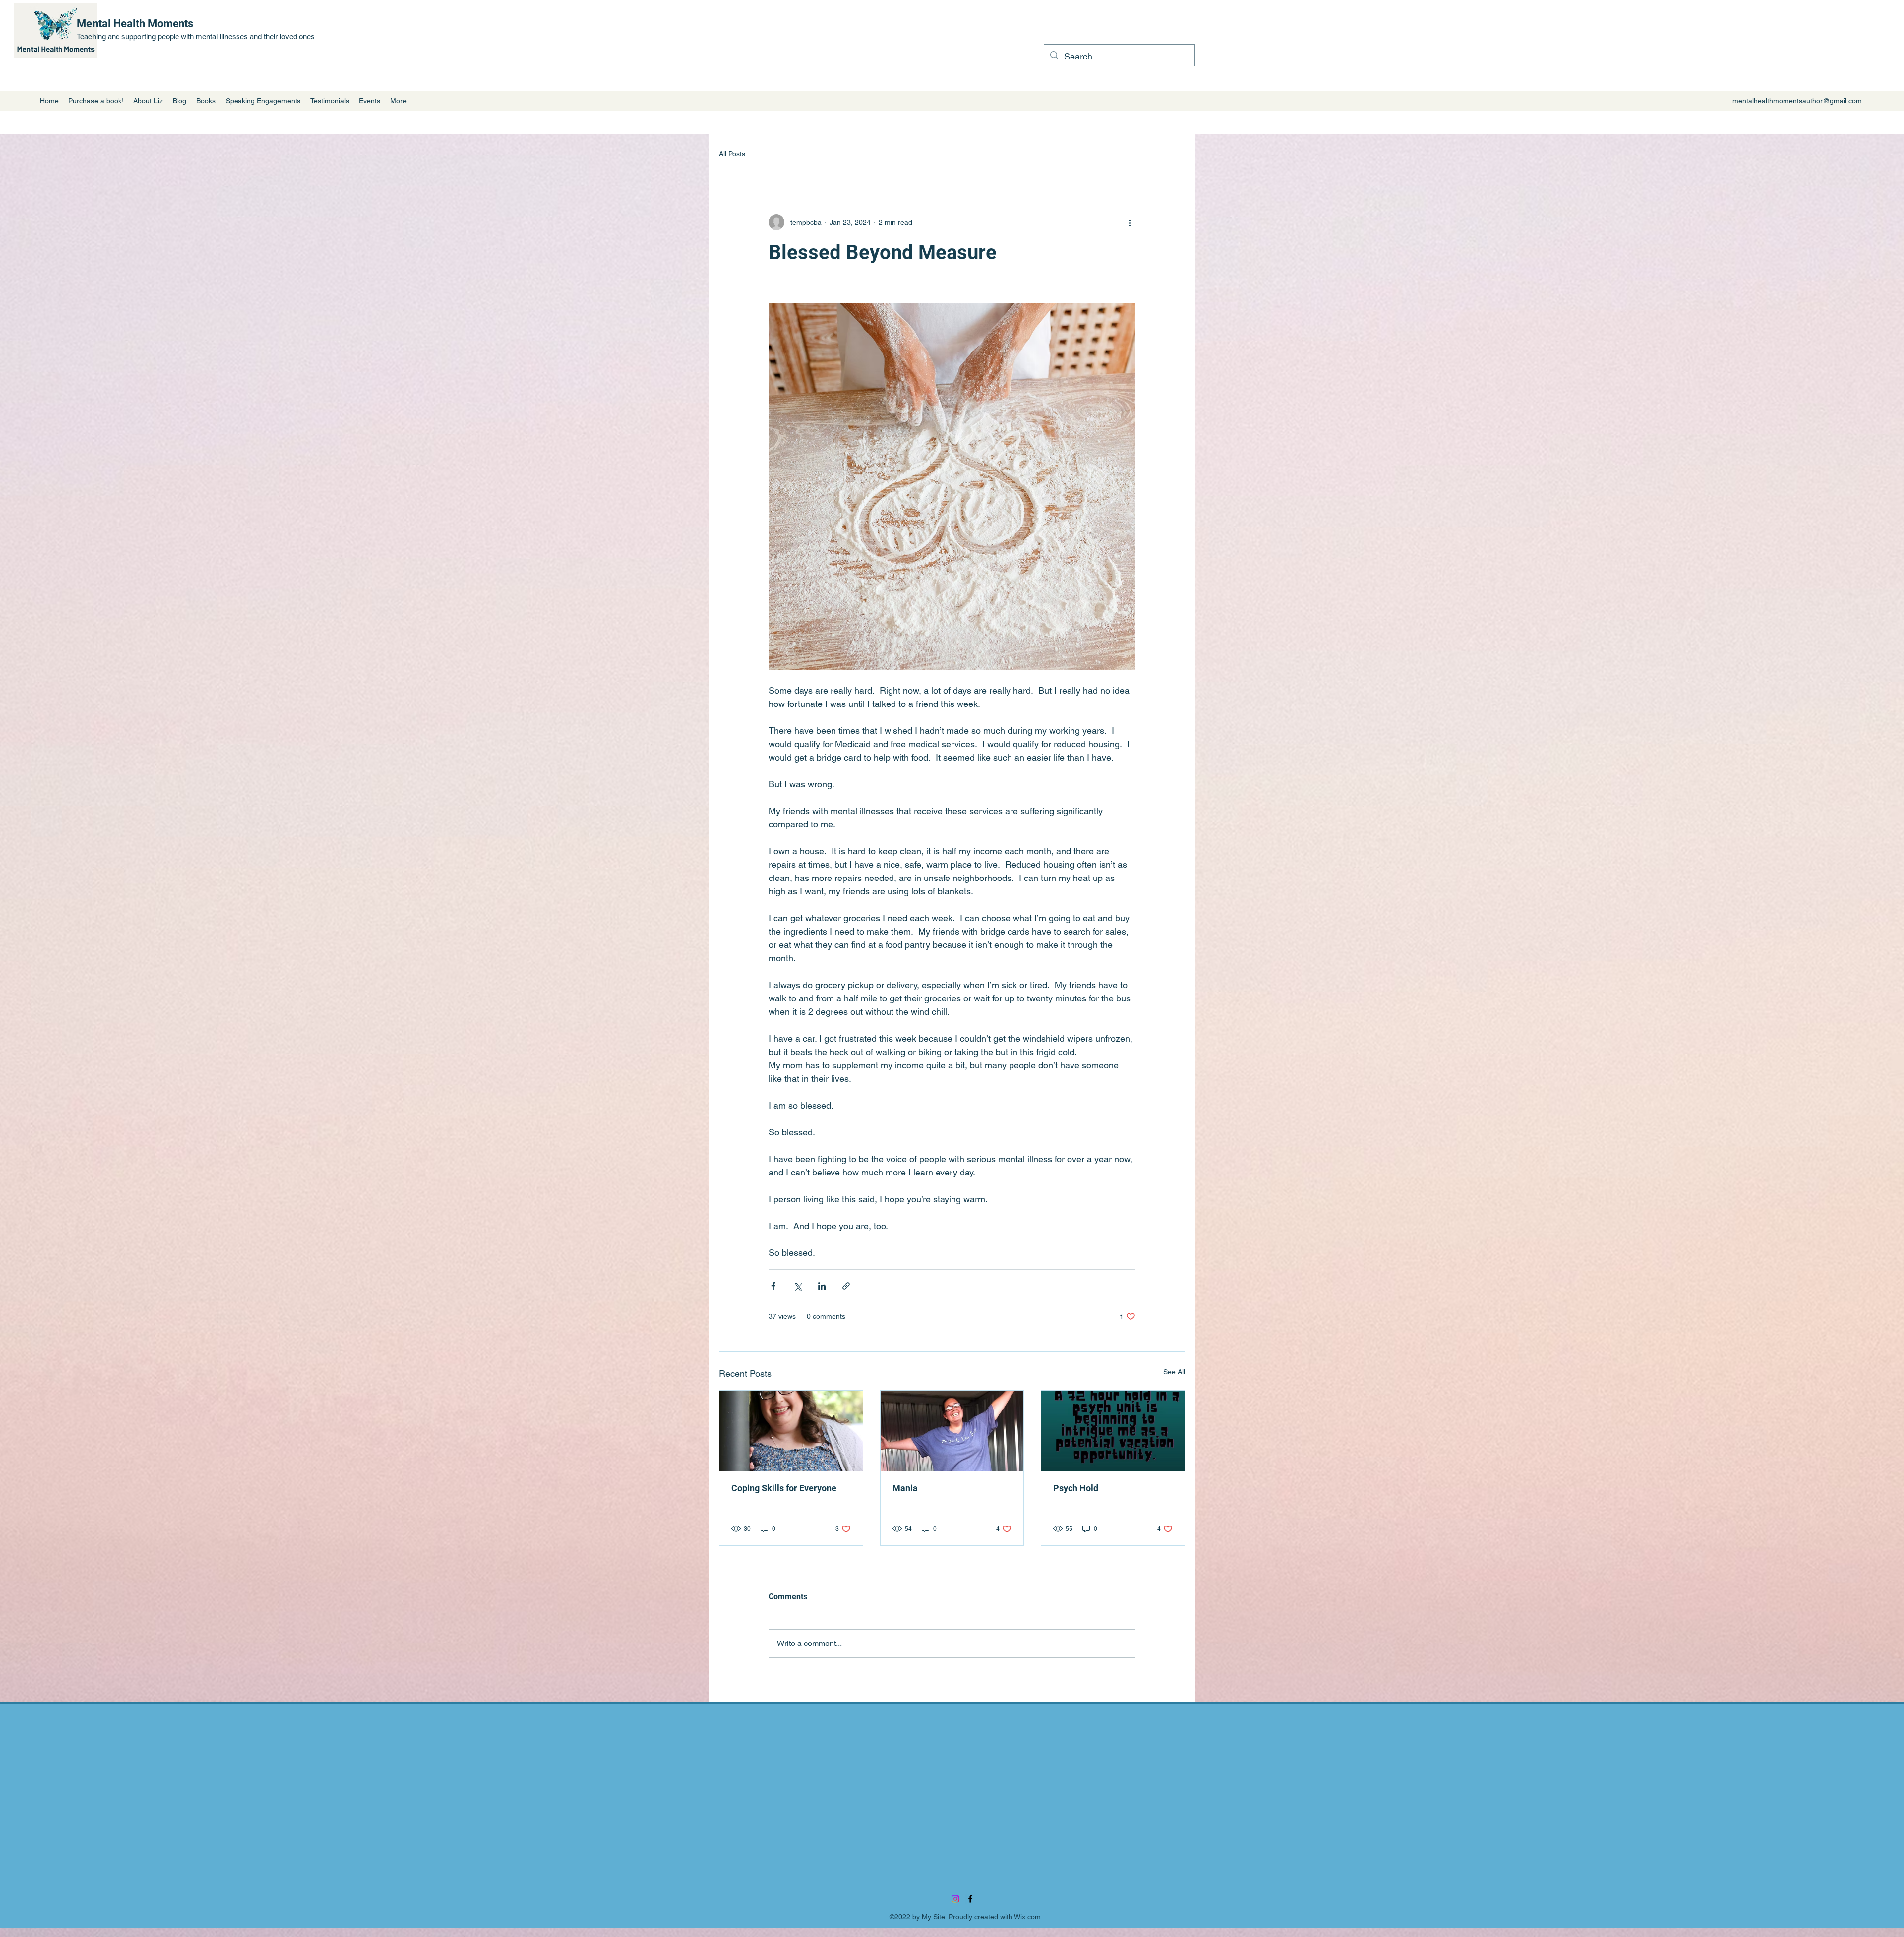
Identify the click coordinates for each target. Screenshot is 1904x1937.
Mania (905, 1488)
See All (1174, 1372)
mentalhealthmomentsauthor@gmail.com (1797, 101)
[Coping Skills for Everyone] (791, 1431)
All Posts (732, 154)
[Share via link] (846, 1286)
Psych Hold (1076, 1488)
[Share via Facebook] (773, 1286)
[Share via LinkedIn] (822, 1286)
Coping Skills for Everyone (784, 1488)
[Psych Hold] (1113, 1431)
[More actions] (1130, 222)
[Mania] (952, 1431)
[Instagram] (955, 1899)
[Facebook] (970, 1899)
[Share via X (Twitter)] (798, 1286)
